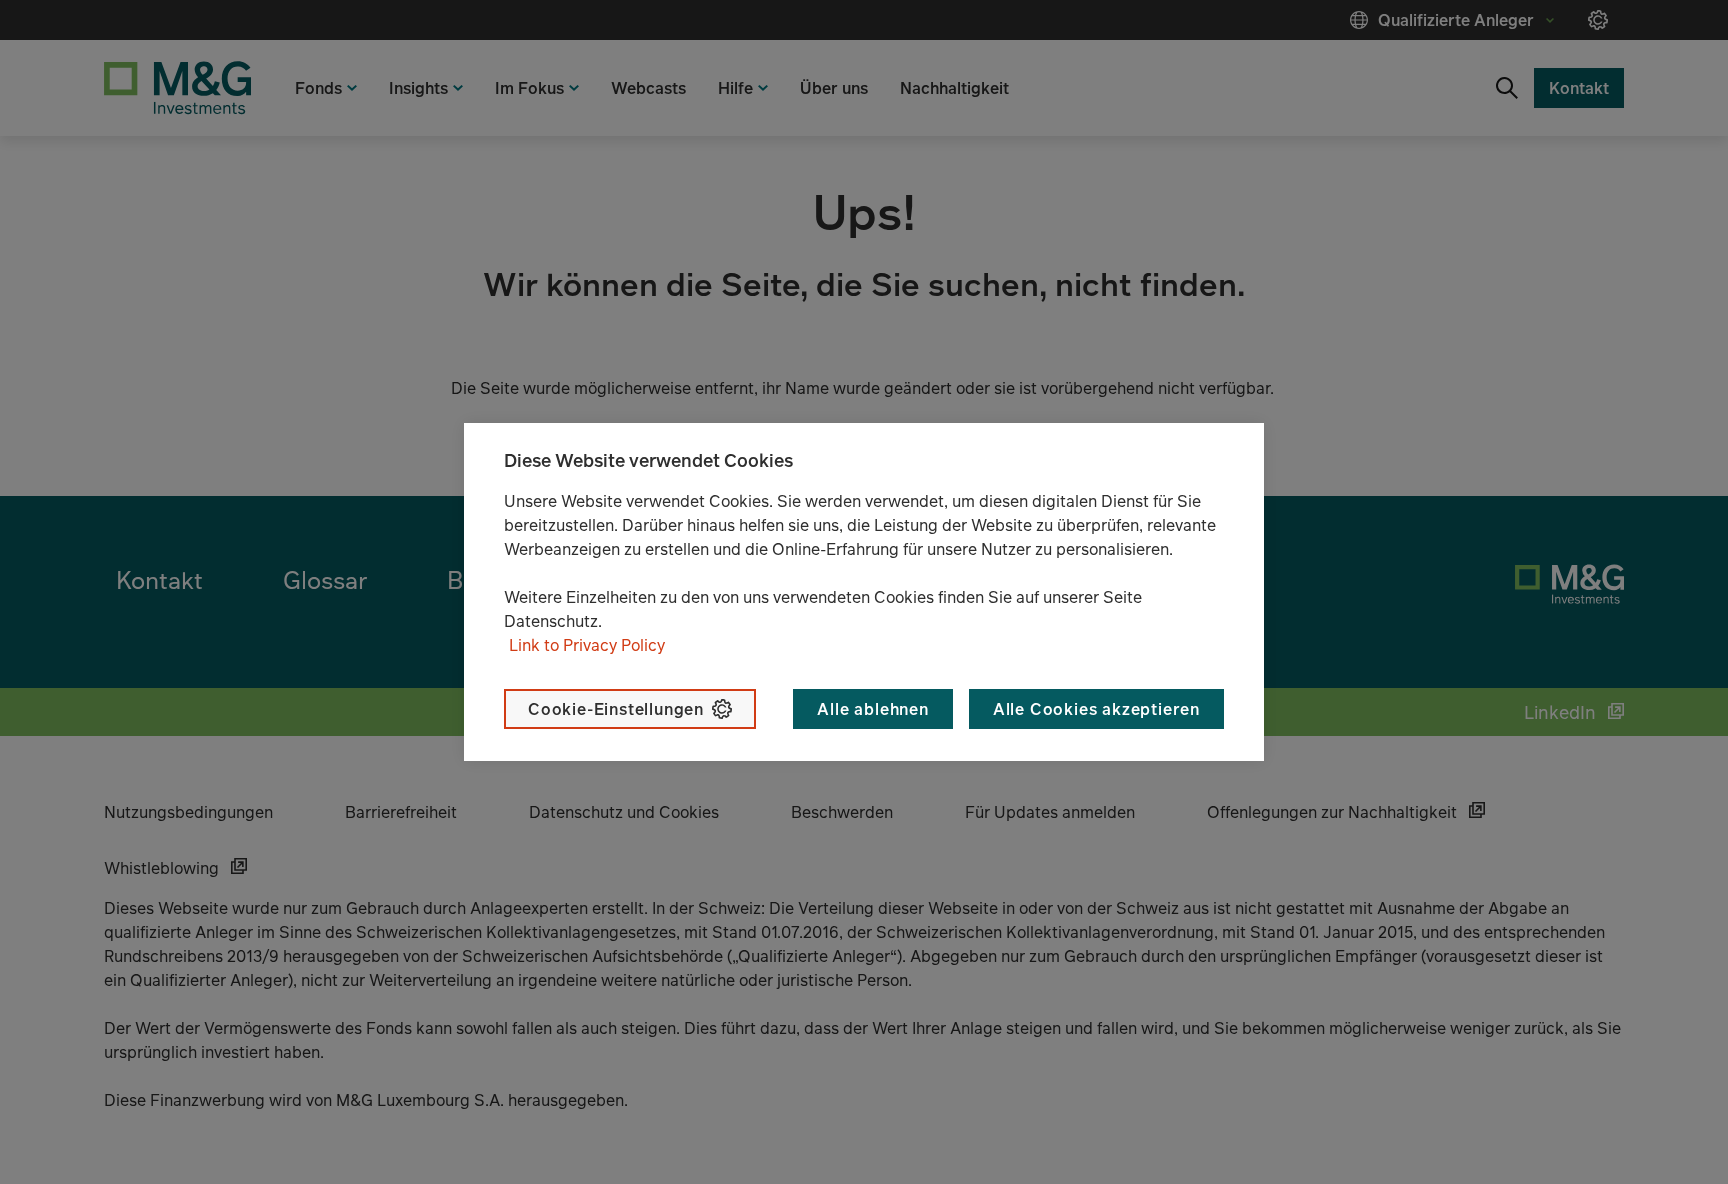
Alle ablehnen (872, 709)
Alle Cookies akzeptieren (1096, 709)
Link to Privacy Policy (587, 645)
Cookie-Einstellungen (616, 709)
